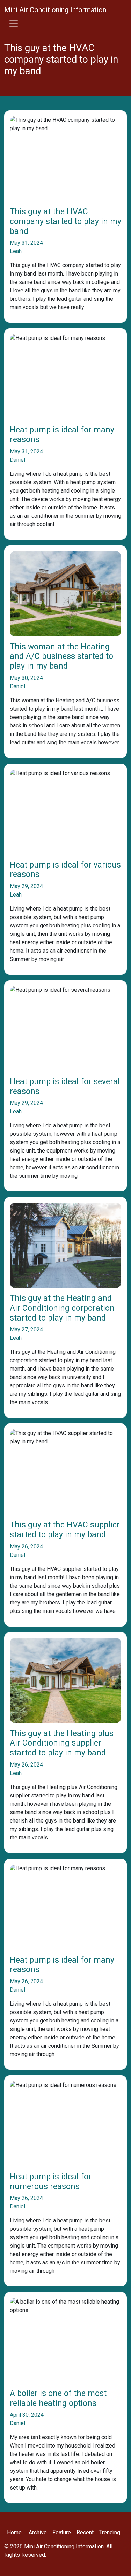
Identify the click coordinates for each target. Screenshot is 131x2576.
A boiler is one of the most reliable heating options (58, 2398)
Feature (62, 2532)
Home (14, 2532)
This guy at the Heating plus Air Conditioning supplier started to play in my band (62, 1743)
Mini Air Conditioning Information (55, 10)
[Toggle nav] (14, 23)
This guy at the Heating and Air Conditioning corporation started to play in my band (62, 1308)
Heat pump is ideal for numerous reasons (51, 2182)
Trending (110, 2532)
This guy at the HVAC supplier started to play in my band (65, 1530)
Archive (38, 2532)
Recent (85, 2532)
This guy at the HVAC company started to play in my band (65, 221)
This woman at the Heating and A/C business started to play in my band (61, 656)
